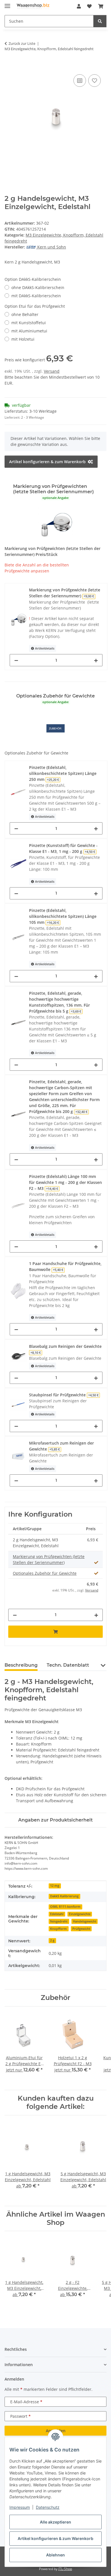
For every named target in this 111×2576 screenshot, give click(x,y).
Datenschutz (48, 2507)
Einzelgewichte (80, 1914)
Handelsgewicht (85, 1921)
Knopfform (58, 1929)
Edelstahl (57, 1914)
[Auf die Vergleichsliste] (80, 81)
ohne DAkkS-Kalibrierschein (38, 287)
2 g (52, 1940)
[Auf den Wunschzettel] (94, 81)
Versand (52, 371)
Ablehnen (55, 2555)
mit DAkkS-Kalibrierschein (36, 296)
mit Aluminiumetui (29, 331)
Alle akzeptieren (55, 2522)
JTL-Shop (65, 2569)
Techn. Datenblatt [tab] (68, 1665)
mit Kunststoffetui (29, 323)
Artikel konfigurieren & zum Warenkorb (55, 2538)
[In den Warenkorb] (9, 67)
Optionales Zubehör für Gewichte (45, 1573)
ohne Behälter (25, 314)
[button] (79, 6)
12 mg (55, 1886)
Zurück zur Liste (22, 43)
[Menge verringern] (16, 660)
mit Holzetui (23, 339)
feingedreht (59, 1921)
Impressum (20, 2507)
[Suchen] (100, 21)
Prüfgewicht (81, 1929)
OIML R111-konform (65, 1907)
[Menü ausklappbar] (7, 4)
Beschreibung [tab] (21, 1665)
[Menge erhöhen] (96, 660)
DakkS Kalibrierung (64, 1896)
